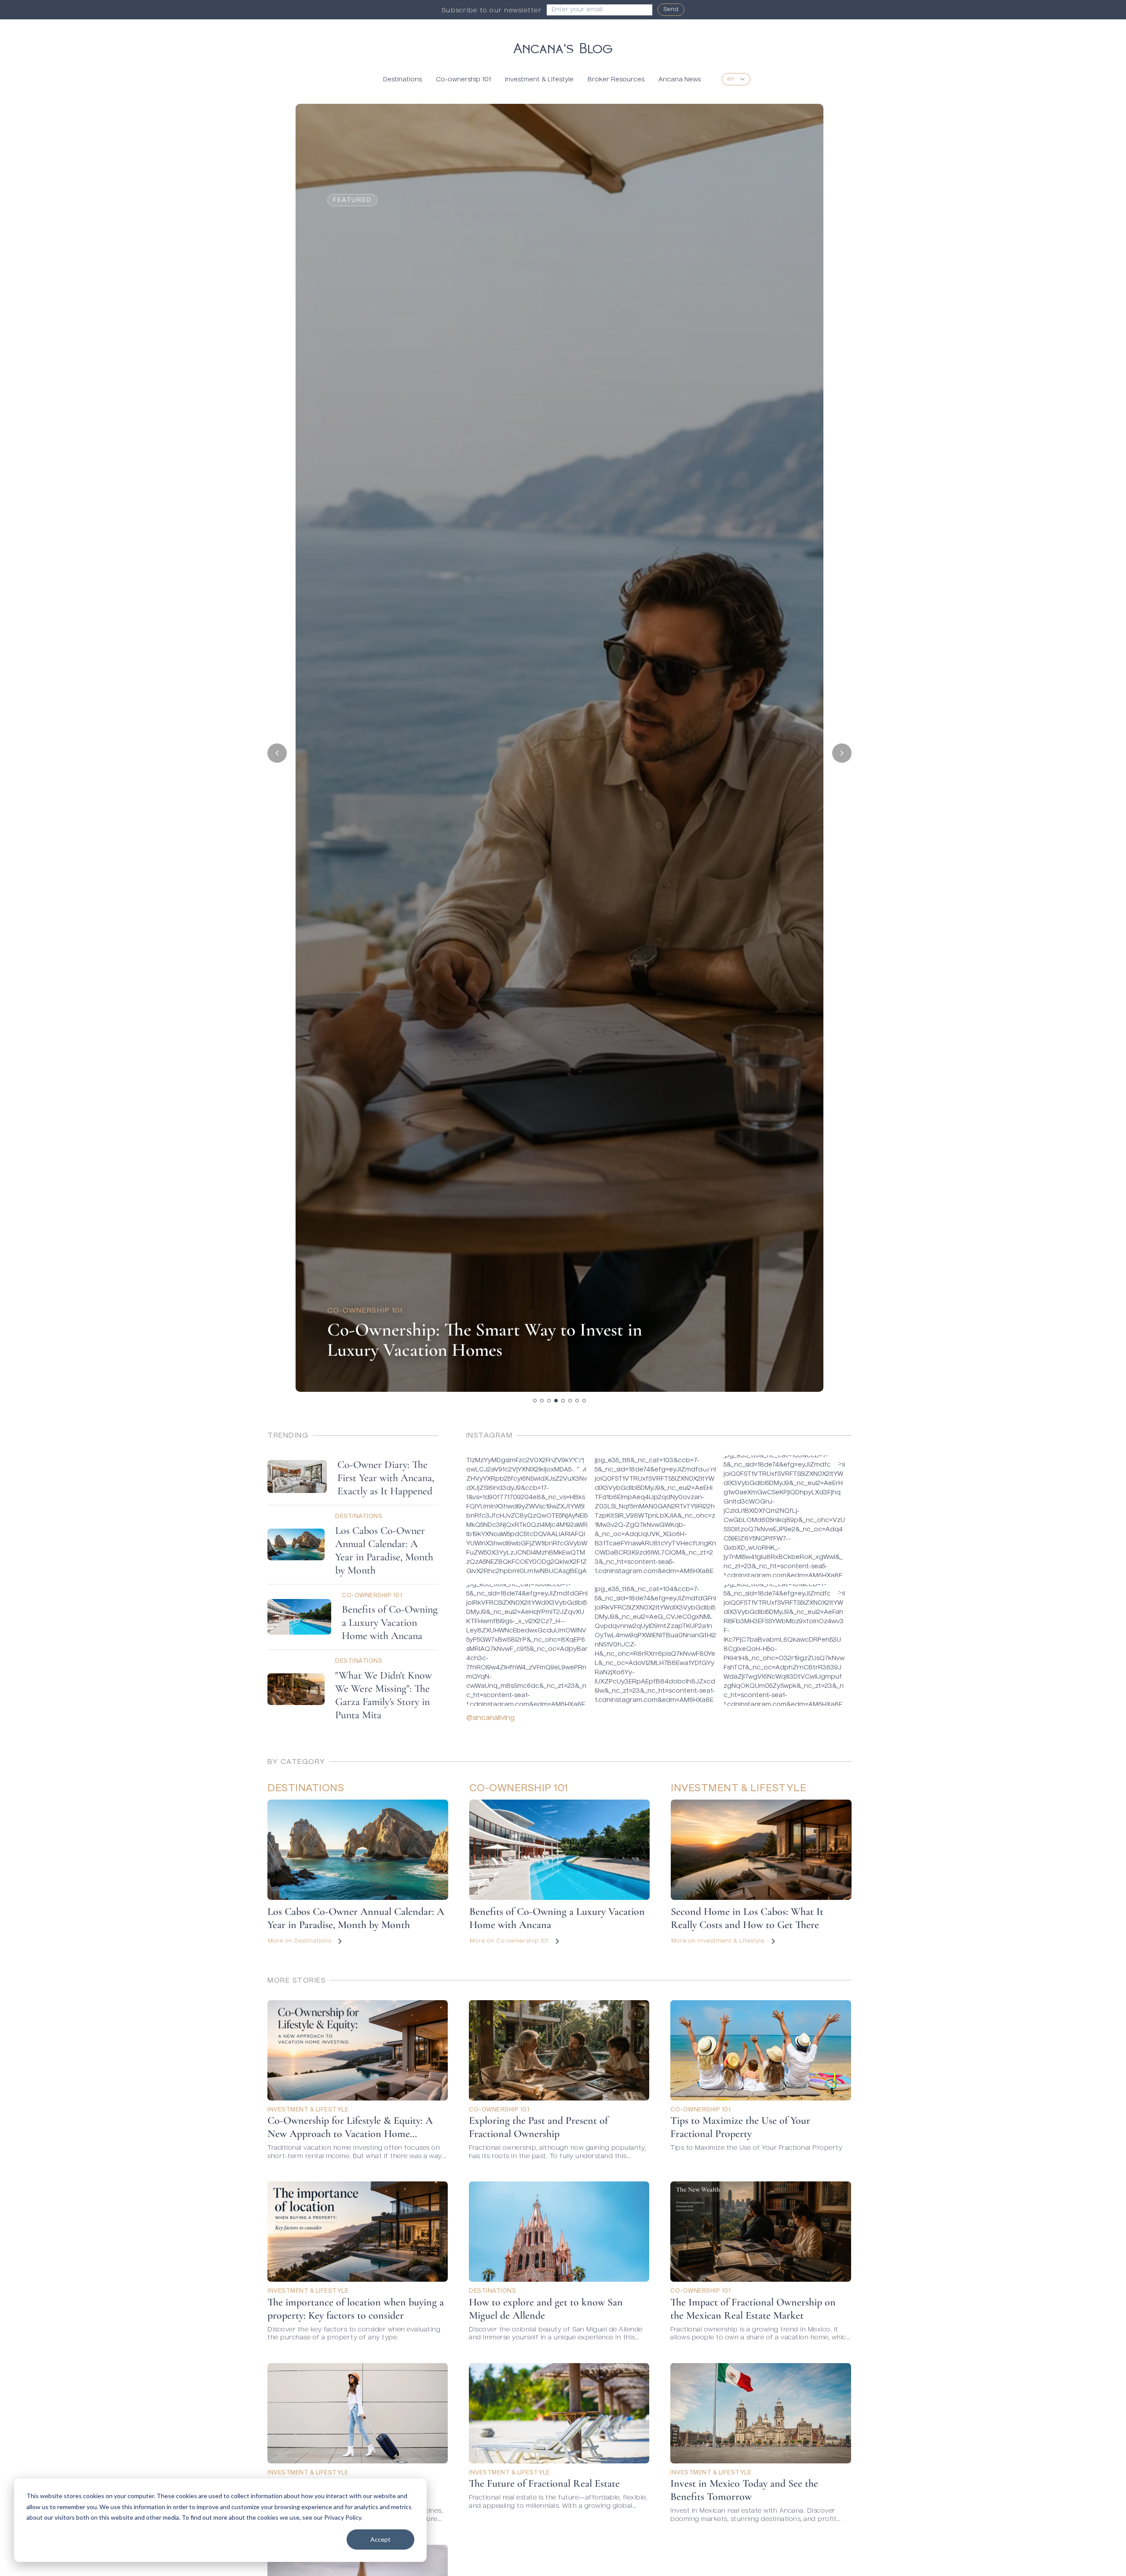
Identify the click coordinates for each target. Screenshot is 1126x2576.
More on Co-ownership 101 (509, 1941)
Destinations (402, 80)
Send (671, 10)
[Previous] (277, 753)
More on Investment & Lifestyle (718, 1941)
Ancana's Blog (563, 47)
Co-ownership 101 (463, 80)
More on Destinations (300, 1941)
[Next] (842, 753)
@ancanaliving (490, 1718)
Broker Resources (616, 80)
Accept (380, 2539)
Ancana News (680, 80)
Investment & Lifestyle (539, 80)
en (731, 79)
